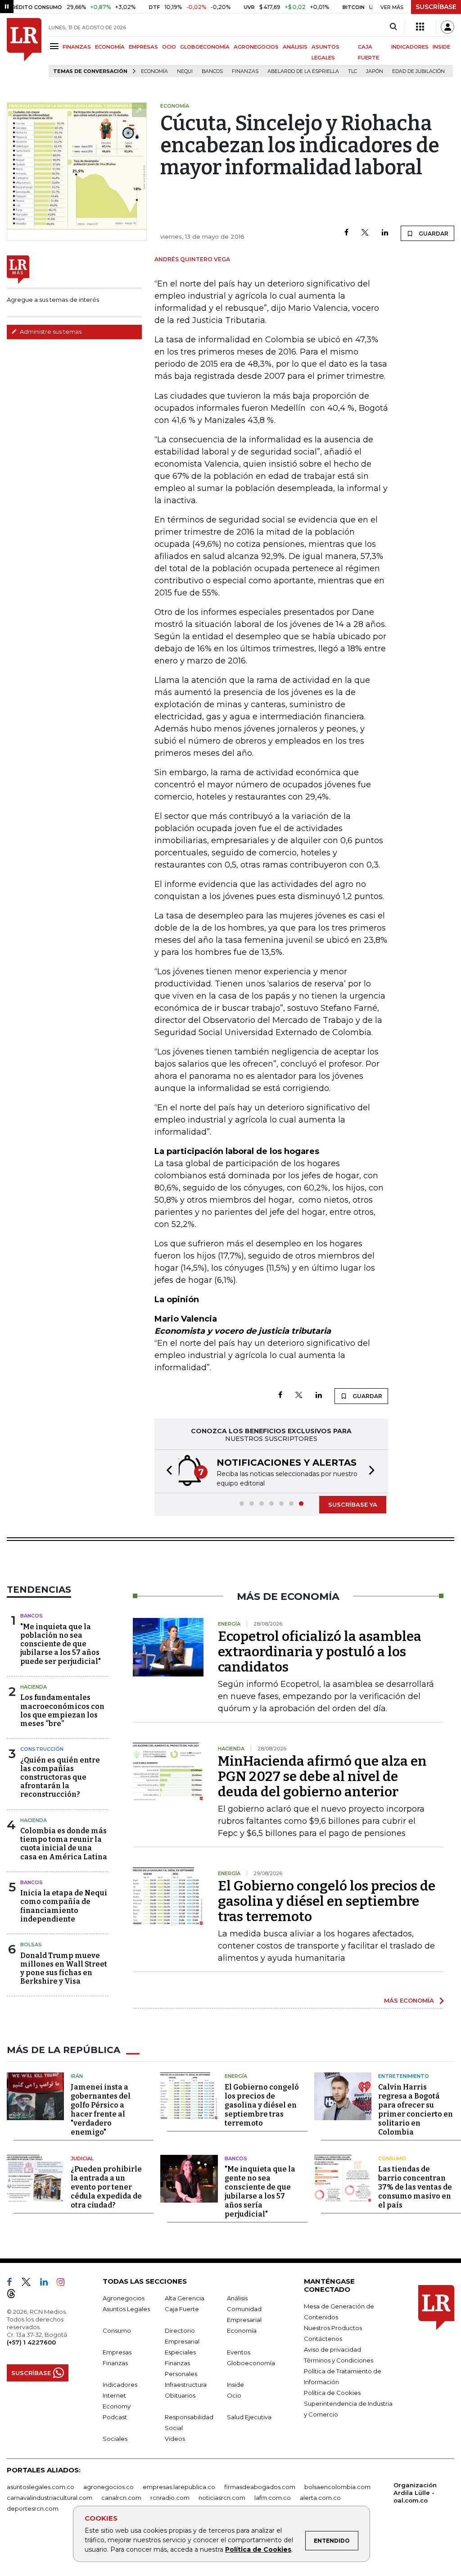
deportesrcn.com (33, 2508)
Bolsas (31, 1944)
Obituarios (180, 2395)
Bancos (212, 71)
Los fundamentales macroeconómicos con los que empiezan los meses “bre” (62, 1711)
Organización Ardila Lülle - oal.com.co (415, 2493)
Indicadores (120, 2385)
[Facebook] (346, 233)
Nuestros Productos (333, 2328)
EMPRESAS (143, 47)
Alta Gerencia (185, 2298)
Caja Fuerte (182, 2309)
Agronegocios (124, 2298)
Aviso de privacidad (332, 2349)
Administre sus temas (50, 332)
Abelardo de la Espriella (303, 71)
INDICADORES (410, 47)
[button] (167, 1471)
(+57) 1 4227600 (31, 2342)
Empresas (117, 2352)
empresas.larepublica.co (179, 2487)
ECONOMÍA (110, 47)
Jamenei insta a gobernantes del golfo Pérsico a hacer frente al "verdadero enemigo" (101, 2110)
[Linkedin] (385, 233)
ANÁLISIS (295, 47)
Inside (235, 2385)
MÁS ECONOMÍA (409, 2000)
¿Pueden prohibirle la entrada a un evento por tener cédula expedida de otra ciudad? (106, 2187)
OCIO (169, 47)
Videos (175, 2439)
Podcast (115, 2417)
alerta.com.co (320, 2498)
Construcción (42, 1749)
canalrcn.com (121, 2498)
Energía (236, 2076)
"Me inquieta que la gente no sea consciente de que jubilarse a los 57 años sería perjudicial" (260, 2192)
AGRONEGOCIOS (256, 47)
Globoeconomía (251, 2363)
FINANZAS (77, 47)
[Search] (393, 27)
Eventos (239, 2352)
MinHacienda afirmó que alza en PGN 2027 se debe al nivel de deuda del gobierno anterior (322, 1776)
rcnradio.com (170, 2498)
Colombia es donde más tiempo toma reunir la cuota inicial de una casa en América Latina (64, 1844)
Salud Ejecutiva (249, 2417)
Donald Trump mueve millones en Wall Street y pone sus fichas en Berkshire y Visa (64, 1969)
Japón (375, 71)
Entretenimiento (404, 2076)
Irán (77, 2076)
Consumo (392, 2158)
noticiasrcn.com (222, 2498)
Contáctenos (323, 2339)
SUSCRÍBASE (436, 7)
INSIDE (441, 47)
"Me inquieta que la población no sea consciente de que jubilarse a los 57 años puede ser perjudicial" (61, 1644)
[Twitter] (365, 233)
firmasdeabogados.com (260, 2487)
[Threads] (15, 2295)
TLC (353, 71)
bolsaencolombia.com (337, 2487)
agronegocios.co (108, 2487)
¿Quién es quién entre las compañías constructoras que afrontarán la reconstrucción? (60, 1777)
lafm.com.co (273, 2498)
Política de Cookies (258, 2549)
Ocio (234, 2395)
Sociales (115, 2439)
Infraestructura (186, 2385)
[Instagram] (64, 2284)
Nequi (185, 71)
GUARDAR (433, 234)
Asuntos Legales (126, 2309)
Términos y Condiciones (339, 2360)
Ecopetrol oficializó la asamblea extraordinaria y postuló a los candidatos (320, 1652)
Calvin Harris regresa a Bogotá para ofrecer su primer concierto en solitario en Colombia (416, 2110)
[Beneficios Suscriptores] (420, 27)
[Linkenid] (47, 2284)
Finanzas (245, 71)
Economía (154, 71)
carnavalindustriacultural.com (50, 2498)
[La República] (24, 48)
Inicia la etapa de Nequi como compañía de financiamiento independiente (64, 1906)
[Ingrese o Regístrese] (447, 27)
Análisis (237, 2298)
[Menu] (56, 46)
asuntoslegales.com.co (41, 2487)
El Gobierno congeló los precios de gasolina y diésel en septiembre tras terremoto (327, 1901)
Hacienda (34, 1687)
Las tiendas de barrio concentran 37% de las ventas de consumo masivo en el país (415, 2187)
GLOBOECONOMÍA (205, 47)
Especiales (180, 2352)
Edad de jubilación (418, 71)
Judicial (82, 2158)
